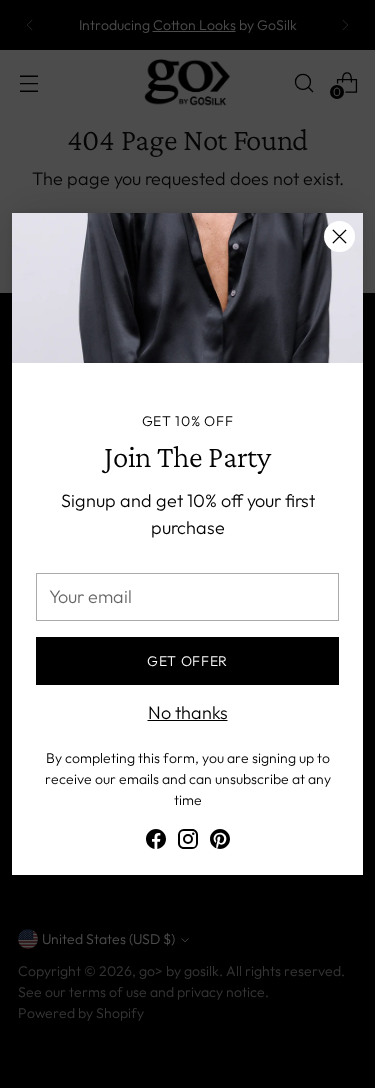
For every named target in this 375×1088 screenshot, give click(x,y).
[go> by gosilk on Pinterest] (220, 842)
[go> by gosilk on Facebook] (156, 842)
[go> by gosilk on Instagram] (188, 842)
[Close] (339, 236)
